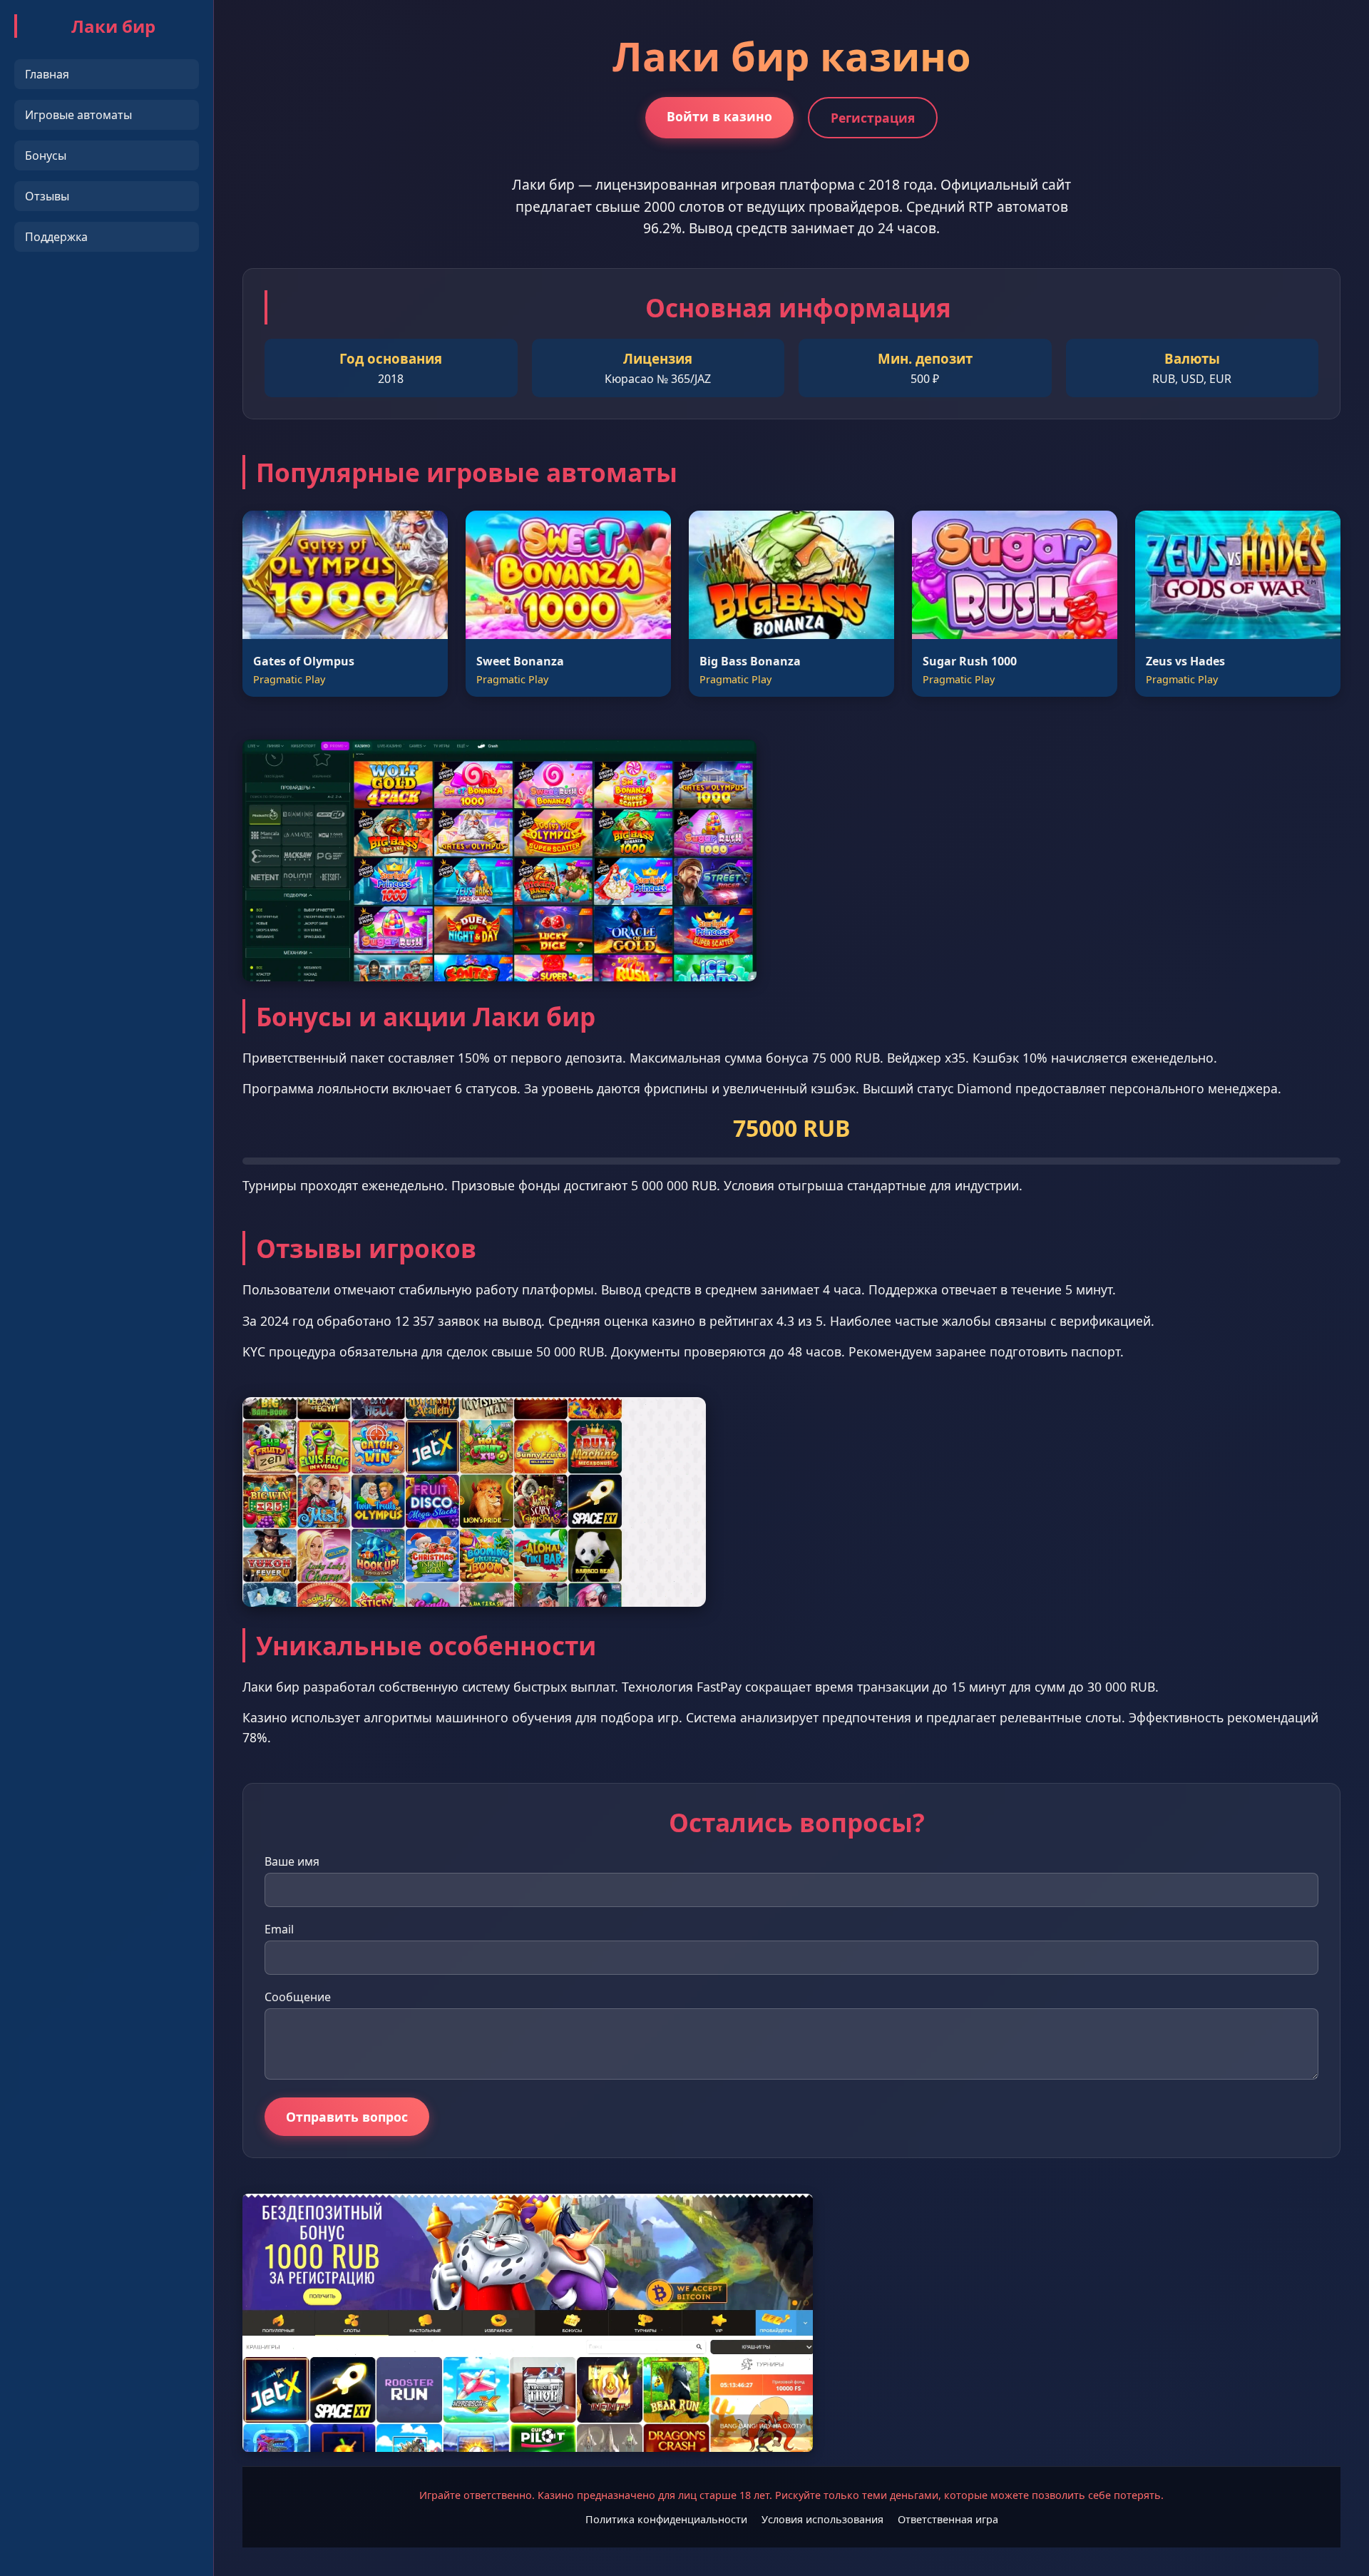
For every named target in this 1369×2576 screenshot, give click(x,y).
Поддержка (56, 237)
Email (279, 1929)
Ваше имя (292, 1861)
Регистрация (873, 118)
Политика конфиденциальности (666, 2519)
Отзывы (47, 196)
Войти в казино (719, 116)
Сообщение (298, 1997)
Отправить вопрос (347, 2117)
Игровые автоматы (78, 115)
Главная (47, 74)
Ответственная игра (948, 2519)
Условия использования (822, 2519)
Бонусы (46, 155)
